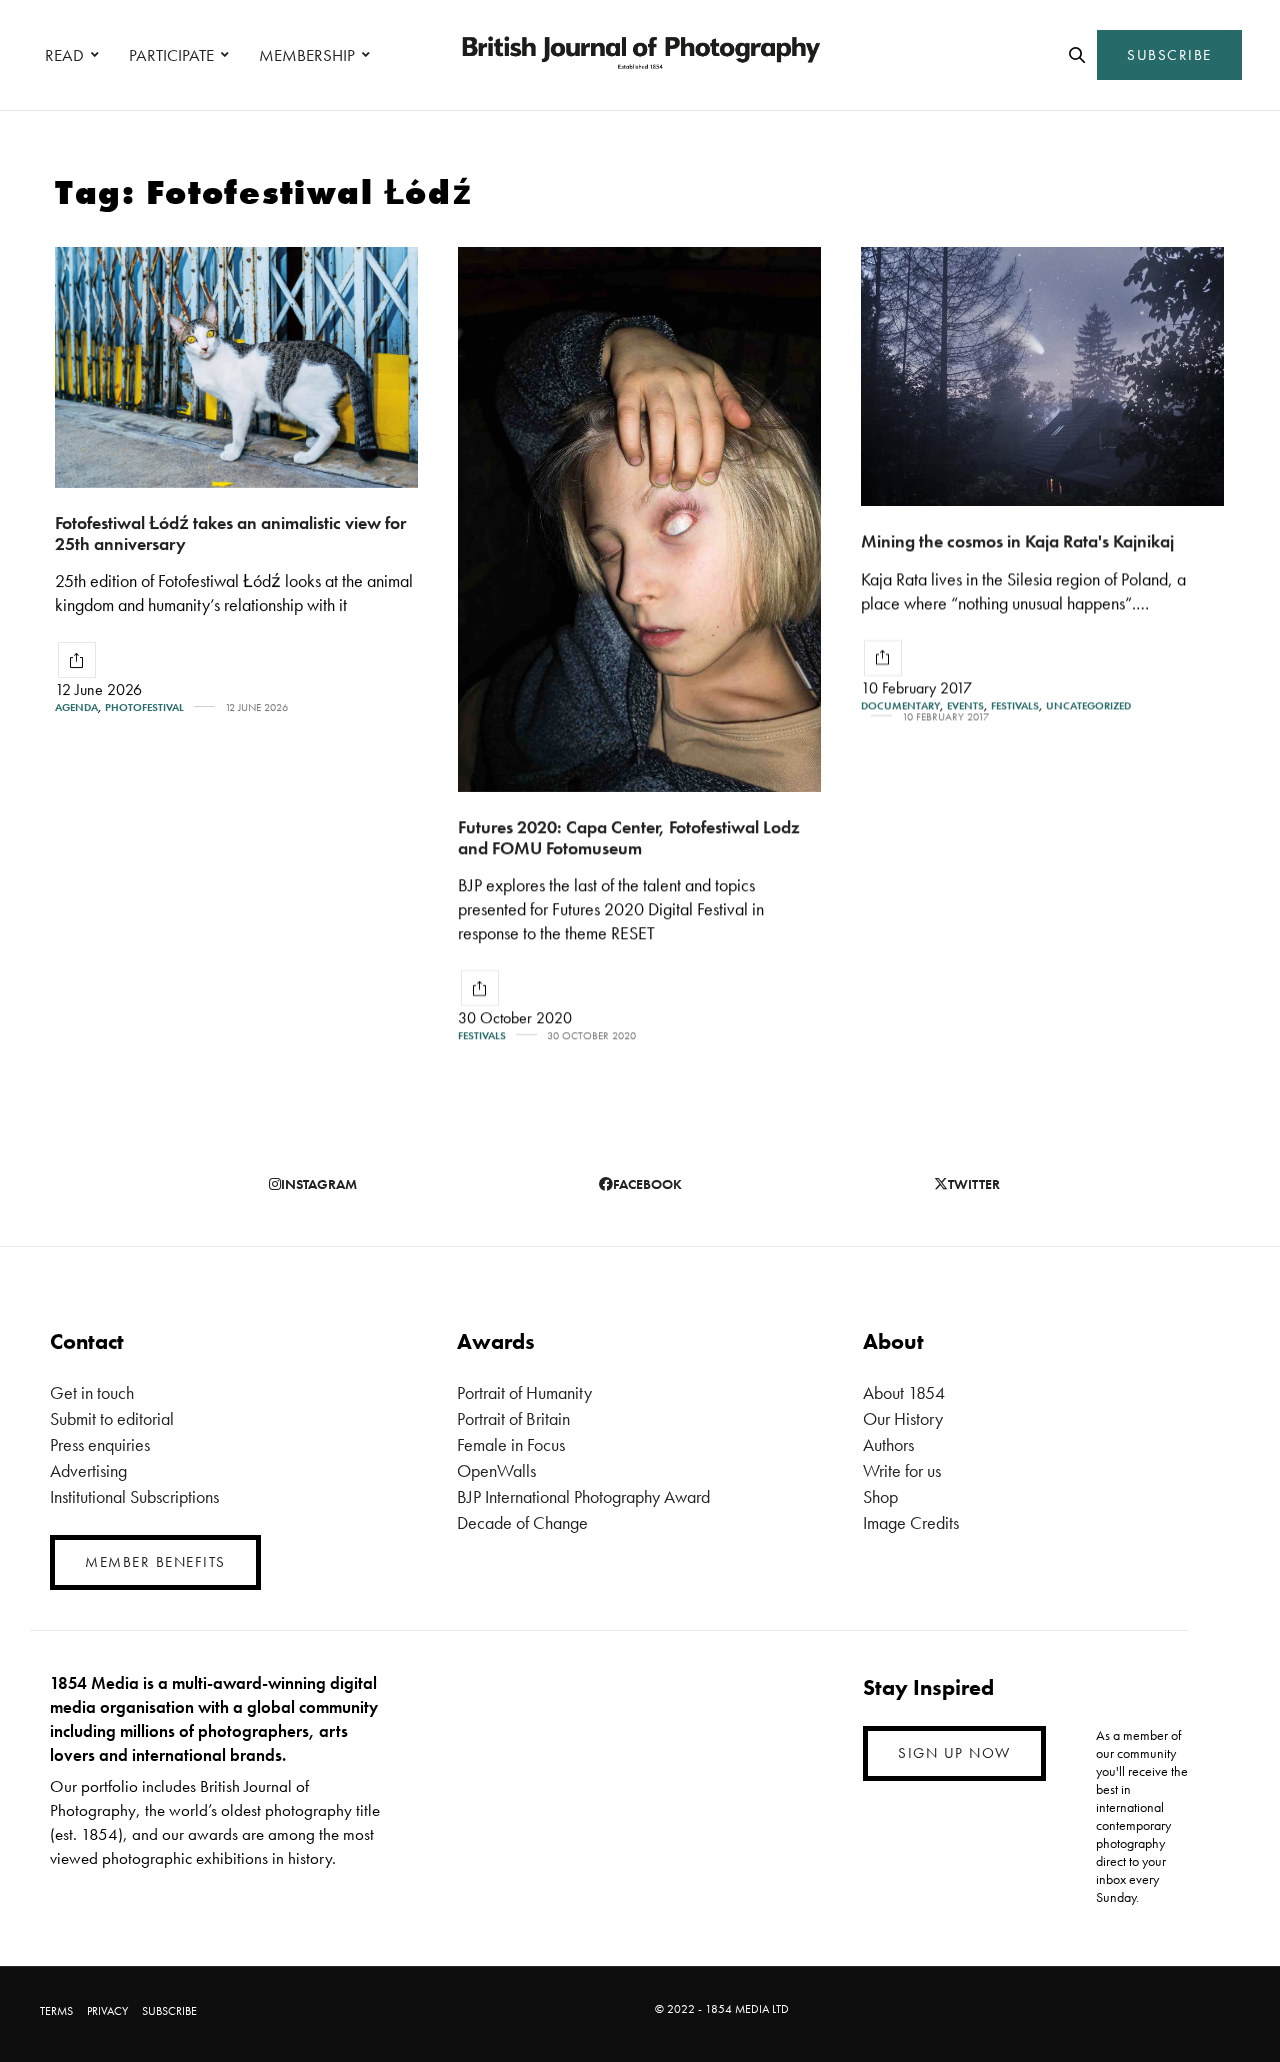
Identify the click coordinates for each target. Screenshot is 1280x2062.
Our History (903, 1418)
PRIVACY (107, 2011)
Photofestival (144, 707)
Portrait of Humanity (524, 1392)
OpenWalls (496, 1470)
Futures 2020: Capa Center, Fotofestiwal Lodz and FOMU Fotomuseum (629, 837)
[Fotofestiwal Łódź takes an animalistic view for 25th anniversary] (236, 367)
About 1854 (904, 1392)
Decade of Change (522, 1522)
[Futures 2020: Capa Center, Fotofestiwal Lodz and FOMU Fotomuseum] (639, 519)
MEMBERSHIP (307, 55)
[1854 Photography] (640, 55)
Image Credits (911, 1522)
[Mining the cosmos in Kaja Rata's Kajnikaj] (1042, 376)
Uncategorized (1088, 705)
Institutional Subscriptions (134, 1496)
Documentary (900, 705)
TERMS (56, 2011)
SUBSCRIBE (1169, 55)
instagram (319, 1184)
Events (965, 705)
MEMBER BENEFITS (155, 1562)
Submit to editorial (112, 1418)
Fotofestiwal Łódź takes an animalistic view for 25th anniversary (230, 533)
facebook (647, 1184)
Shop (880, 1496)
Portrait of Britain (513, 1418)
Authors (888, 1444)
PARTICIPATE (171, 55)
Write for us (902, 1470)
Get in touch (92, 1392)
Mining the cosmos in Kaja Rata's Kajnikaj (1017, 540)
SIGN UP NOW (954, 1753)
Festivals (482, 1035)
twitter (974, 1184)
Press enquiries (100, 1444)
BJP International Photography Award (583, 1496)
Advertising (88, 1470)
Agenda (76, 707)
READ (64, 55)
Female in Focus (511, 1444)
